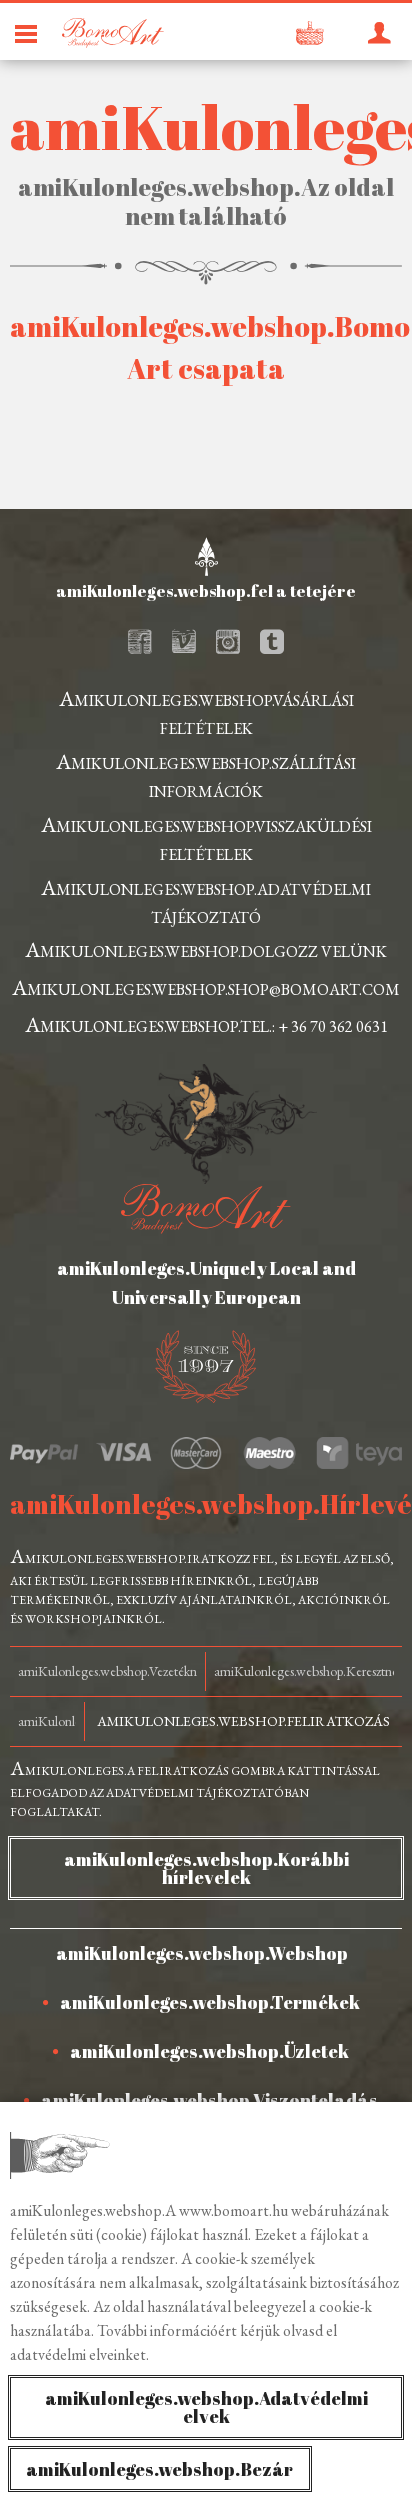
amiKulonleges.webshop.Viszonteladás (209, 2100)
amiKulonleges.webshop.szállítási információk (206, 774)
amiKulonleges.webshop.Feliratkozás (243, 1721)
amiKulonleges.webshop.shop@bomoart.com (206, 987)
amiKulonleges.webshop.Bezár (159, 2469)
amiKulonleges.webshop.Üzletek (209, 2051)
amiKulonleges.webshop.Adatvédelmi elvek (206, 2407)
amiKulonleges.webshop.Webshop (202, 1953)
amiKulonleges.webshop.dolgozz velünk (206, 949)
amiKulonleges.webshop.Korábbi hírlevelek (206, 1868)
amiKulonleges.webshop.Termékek (210, 2002)
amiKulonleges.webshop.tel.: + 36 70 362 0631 (206, 1024)
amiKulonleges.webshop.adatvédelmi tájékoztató (206, 900)
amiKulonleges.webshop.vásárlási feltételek (206, 711)
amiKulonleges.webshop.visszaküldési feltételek (206, 837)
